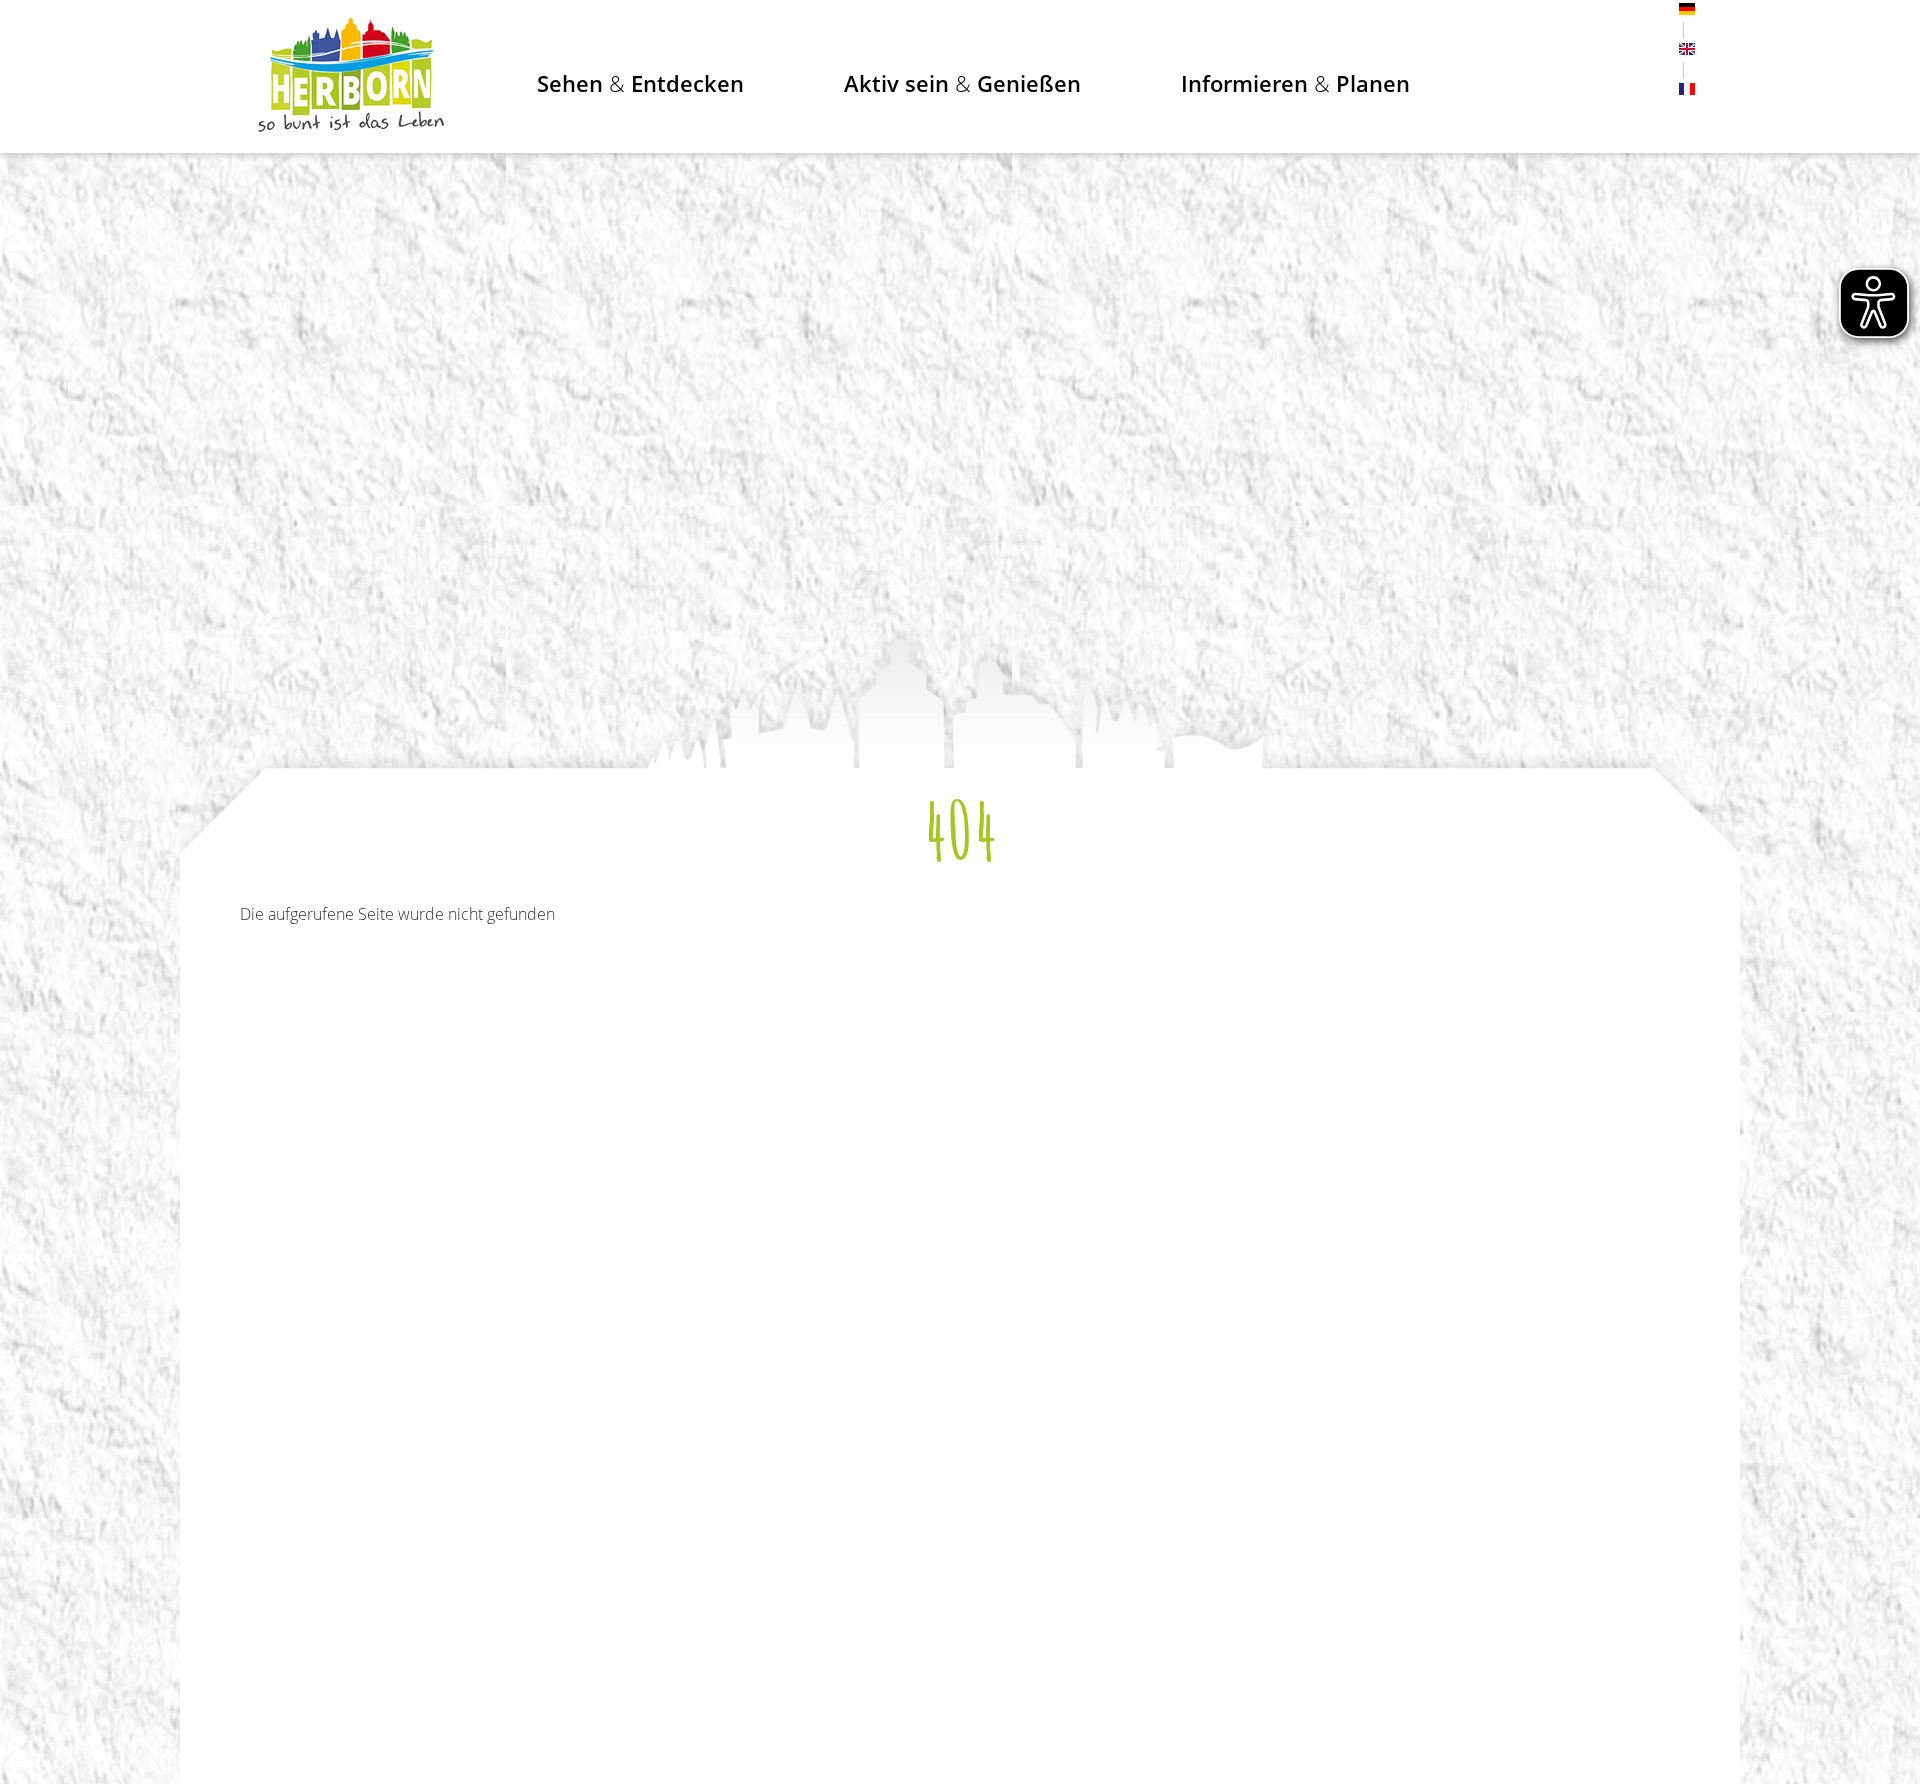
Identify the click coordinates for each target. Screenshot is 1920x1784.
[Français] (1687, 89)
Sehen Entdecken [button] (640, 83)
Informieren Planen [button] (1295, 83)
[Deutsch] (1687, 9)
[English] (1687, 49)
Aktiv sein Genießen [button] (962, 83)
